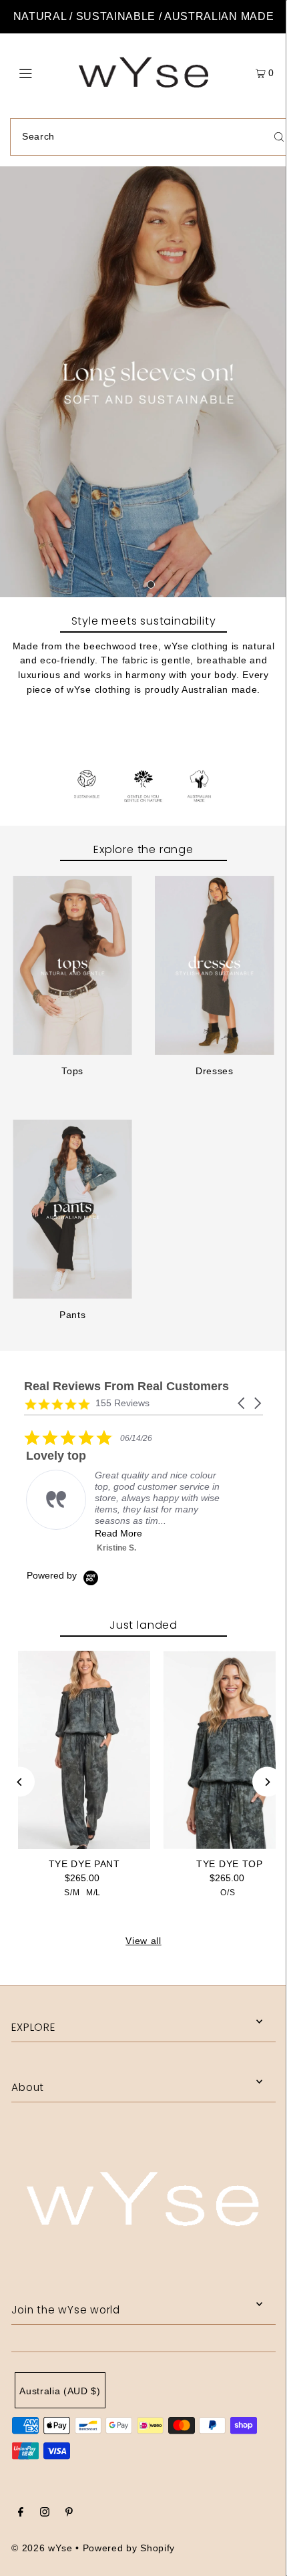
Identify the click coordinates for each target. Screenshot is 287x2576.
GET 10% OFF (144, 1372)
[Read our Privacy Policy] (250, 1442)
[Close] (263, 1074)
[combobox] (64, 1318)
